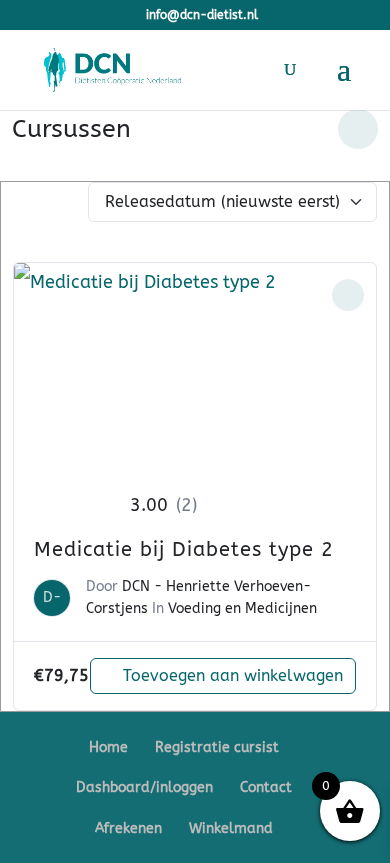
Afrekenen (128, 828)
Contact (266, 787)
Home (108, 747)
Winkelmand (231, 828)
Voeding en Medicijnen (242, 608)
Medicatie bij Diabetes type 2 (184, 549)
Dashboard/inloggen (144, 787)
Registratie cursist (217, 747)
